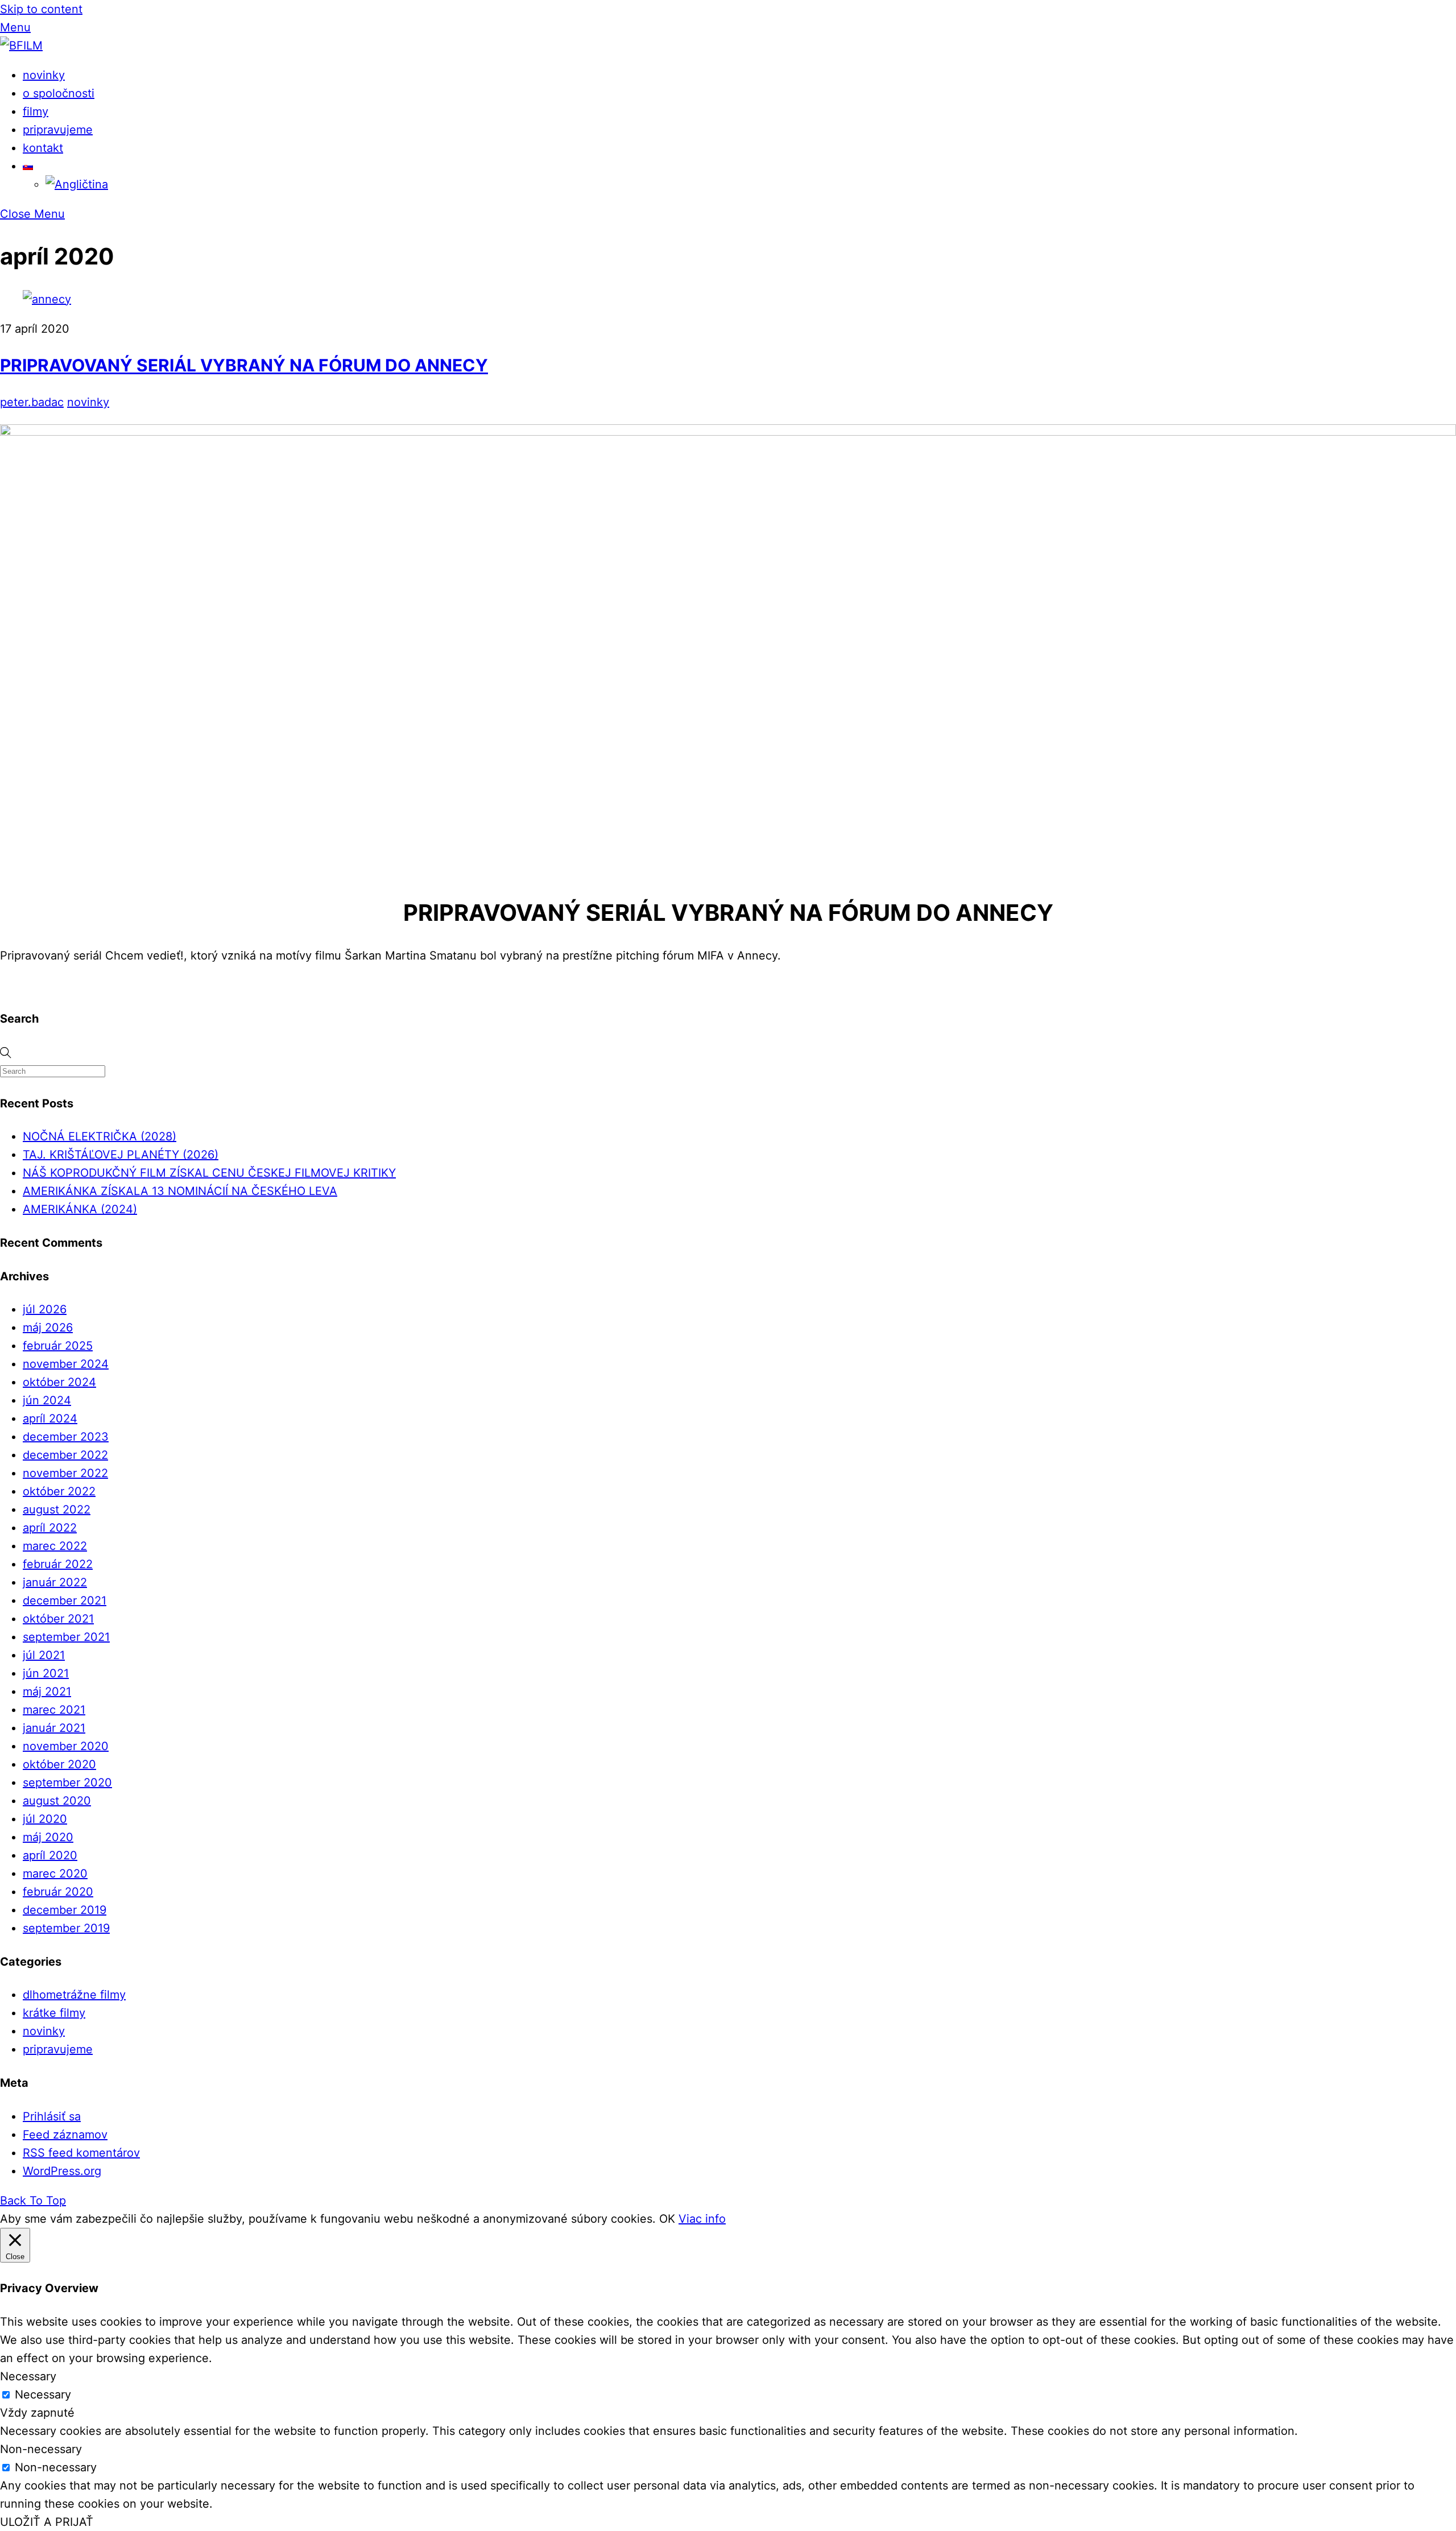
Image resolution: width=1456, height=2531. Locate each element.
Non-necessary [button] (41, 2449)
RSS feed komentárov (81, 2153)
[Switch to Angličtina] (77, 184)
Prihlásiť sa (52, 2116)
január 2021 (54, 1728)
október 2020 (59, 1764)
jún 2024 (47, 1400)
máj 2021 (47, 1692)
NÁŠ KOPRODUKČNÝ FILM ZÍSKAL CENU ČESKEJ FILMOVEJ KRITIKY (209, 1173)
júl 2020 (45, 1819)
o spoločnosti (59, 93)
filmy (36, 111)
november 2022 (65, 1473)
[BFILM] (21, 46)
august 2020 (57, 1801)
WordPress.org (62, 2171)
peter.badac (32, 402)
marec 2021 (54, 1710)
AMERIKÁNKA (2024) (80, 1209)
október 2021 (58, 1619)
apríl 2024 (50, 1418)
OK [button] (667, 2219)
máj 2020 (48, 1837)
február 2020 (58, 1892)
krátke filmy (54, 2013)
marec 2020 (55, 1874)
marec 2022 (55, 1546)
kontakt (43, 148)
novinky (44, 75)
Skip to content (41, 9)
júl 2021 (44, 1655)
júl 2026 (45, 1309)
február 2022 (58, 1564)
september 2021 (66, 1637)
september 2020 (67, 1783)
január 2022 (55, 1582)
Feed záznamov (65, 2135)
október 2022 (59, 1491)
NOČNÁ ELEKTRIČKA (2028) (100, 1136)
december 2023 (66, 1437)
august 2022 (57, 1509)
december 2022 (65, 1455)
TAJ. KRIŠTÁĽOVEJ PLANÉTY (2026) (121, 1155)
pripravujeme (58, 130)
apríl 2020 (50, 1855)
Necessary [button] (28, 2376)
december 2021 (65, 1601)
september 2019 (66, 1928)
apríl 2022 (50, 1528)
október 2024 (59, 1382)
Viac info (702, 2219)
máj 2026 (48, 1327)
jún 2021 (46, 1673)
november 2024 (66, 1364)
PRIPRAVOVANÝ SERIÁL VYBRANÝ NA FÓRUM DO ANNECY (244, 365)
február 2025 (58, 1346)
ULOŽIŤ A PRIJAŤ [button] (47, 2522)
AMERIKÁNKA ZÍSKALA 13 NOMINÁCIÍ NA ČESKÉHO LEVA (180, 1191)
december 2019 (65, 1910)
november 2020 (66, 1746)
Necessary (43, 2394)
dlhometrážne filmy (74, 1995)
